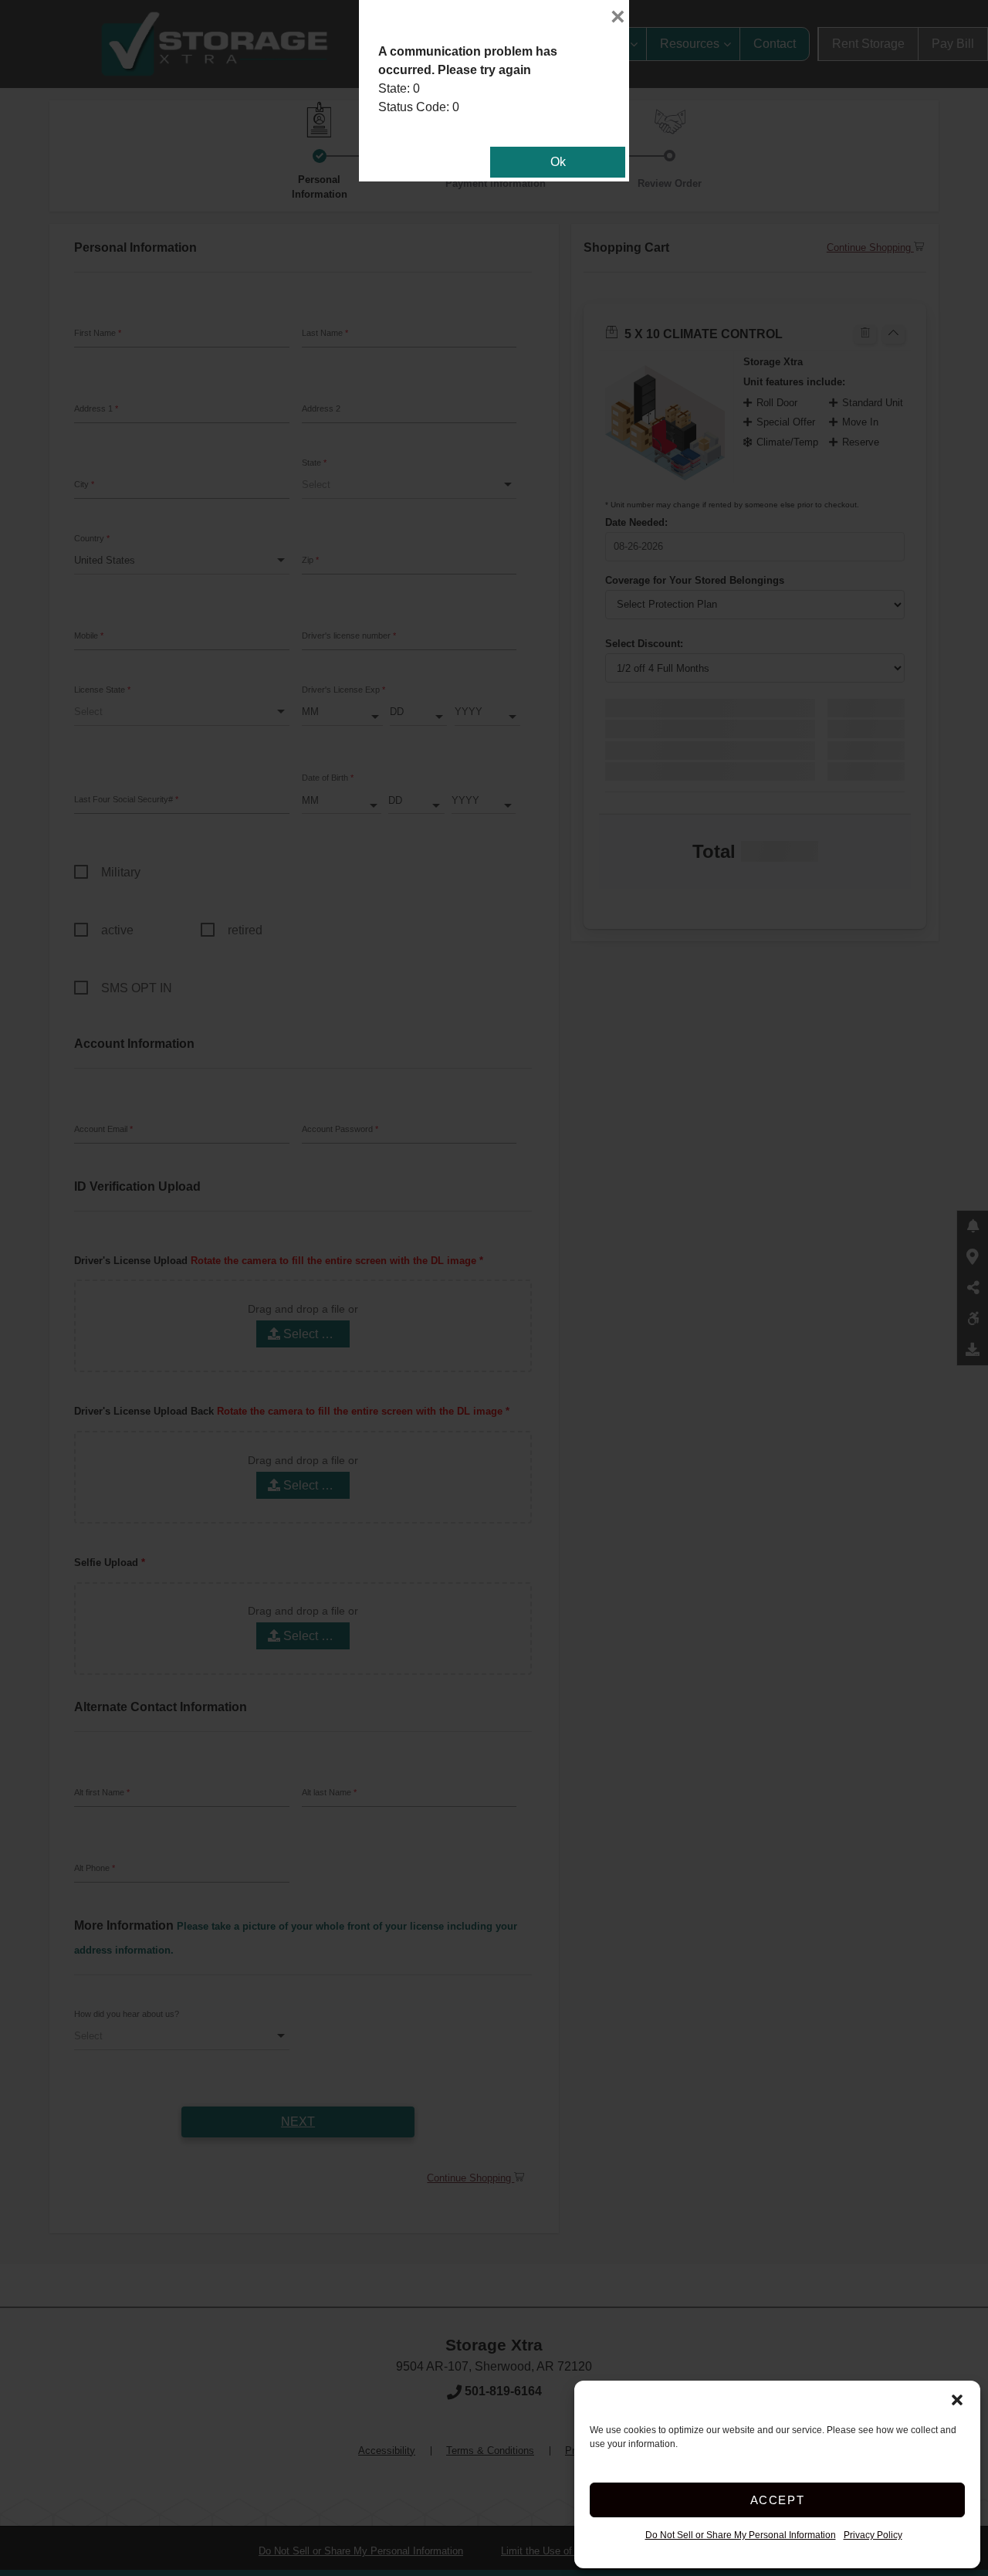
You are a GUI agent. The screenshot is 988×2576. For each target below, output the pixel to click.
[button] (957, 2400)
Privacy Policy (873, 2535)
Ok (558, 162)
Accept (778, 2500)
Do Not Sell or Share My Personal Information (741, 2535)
